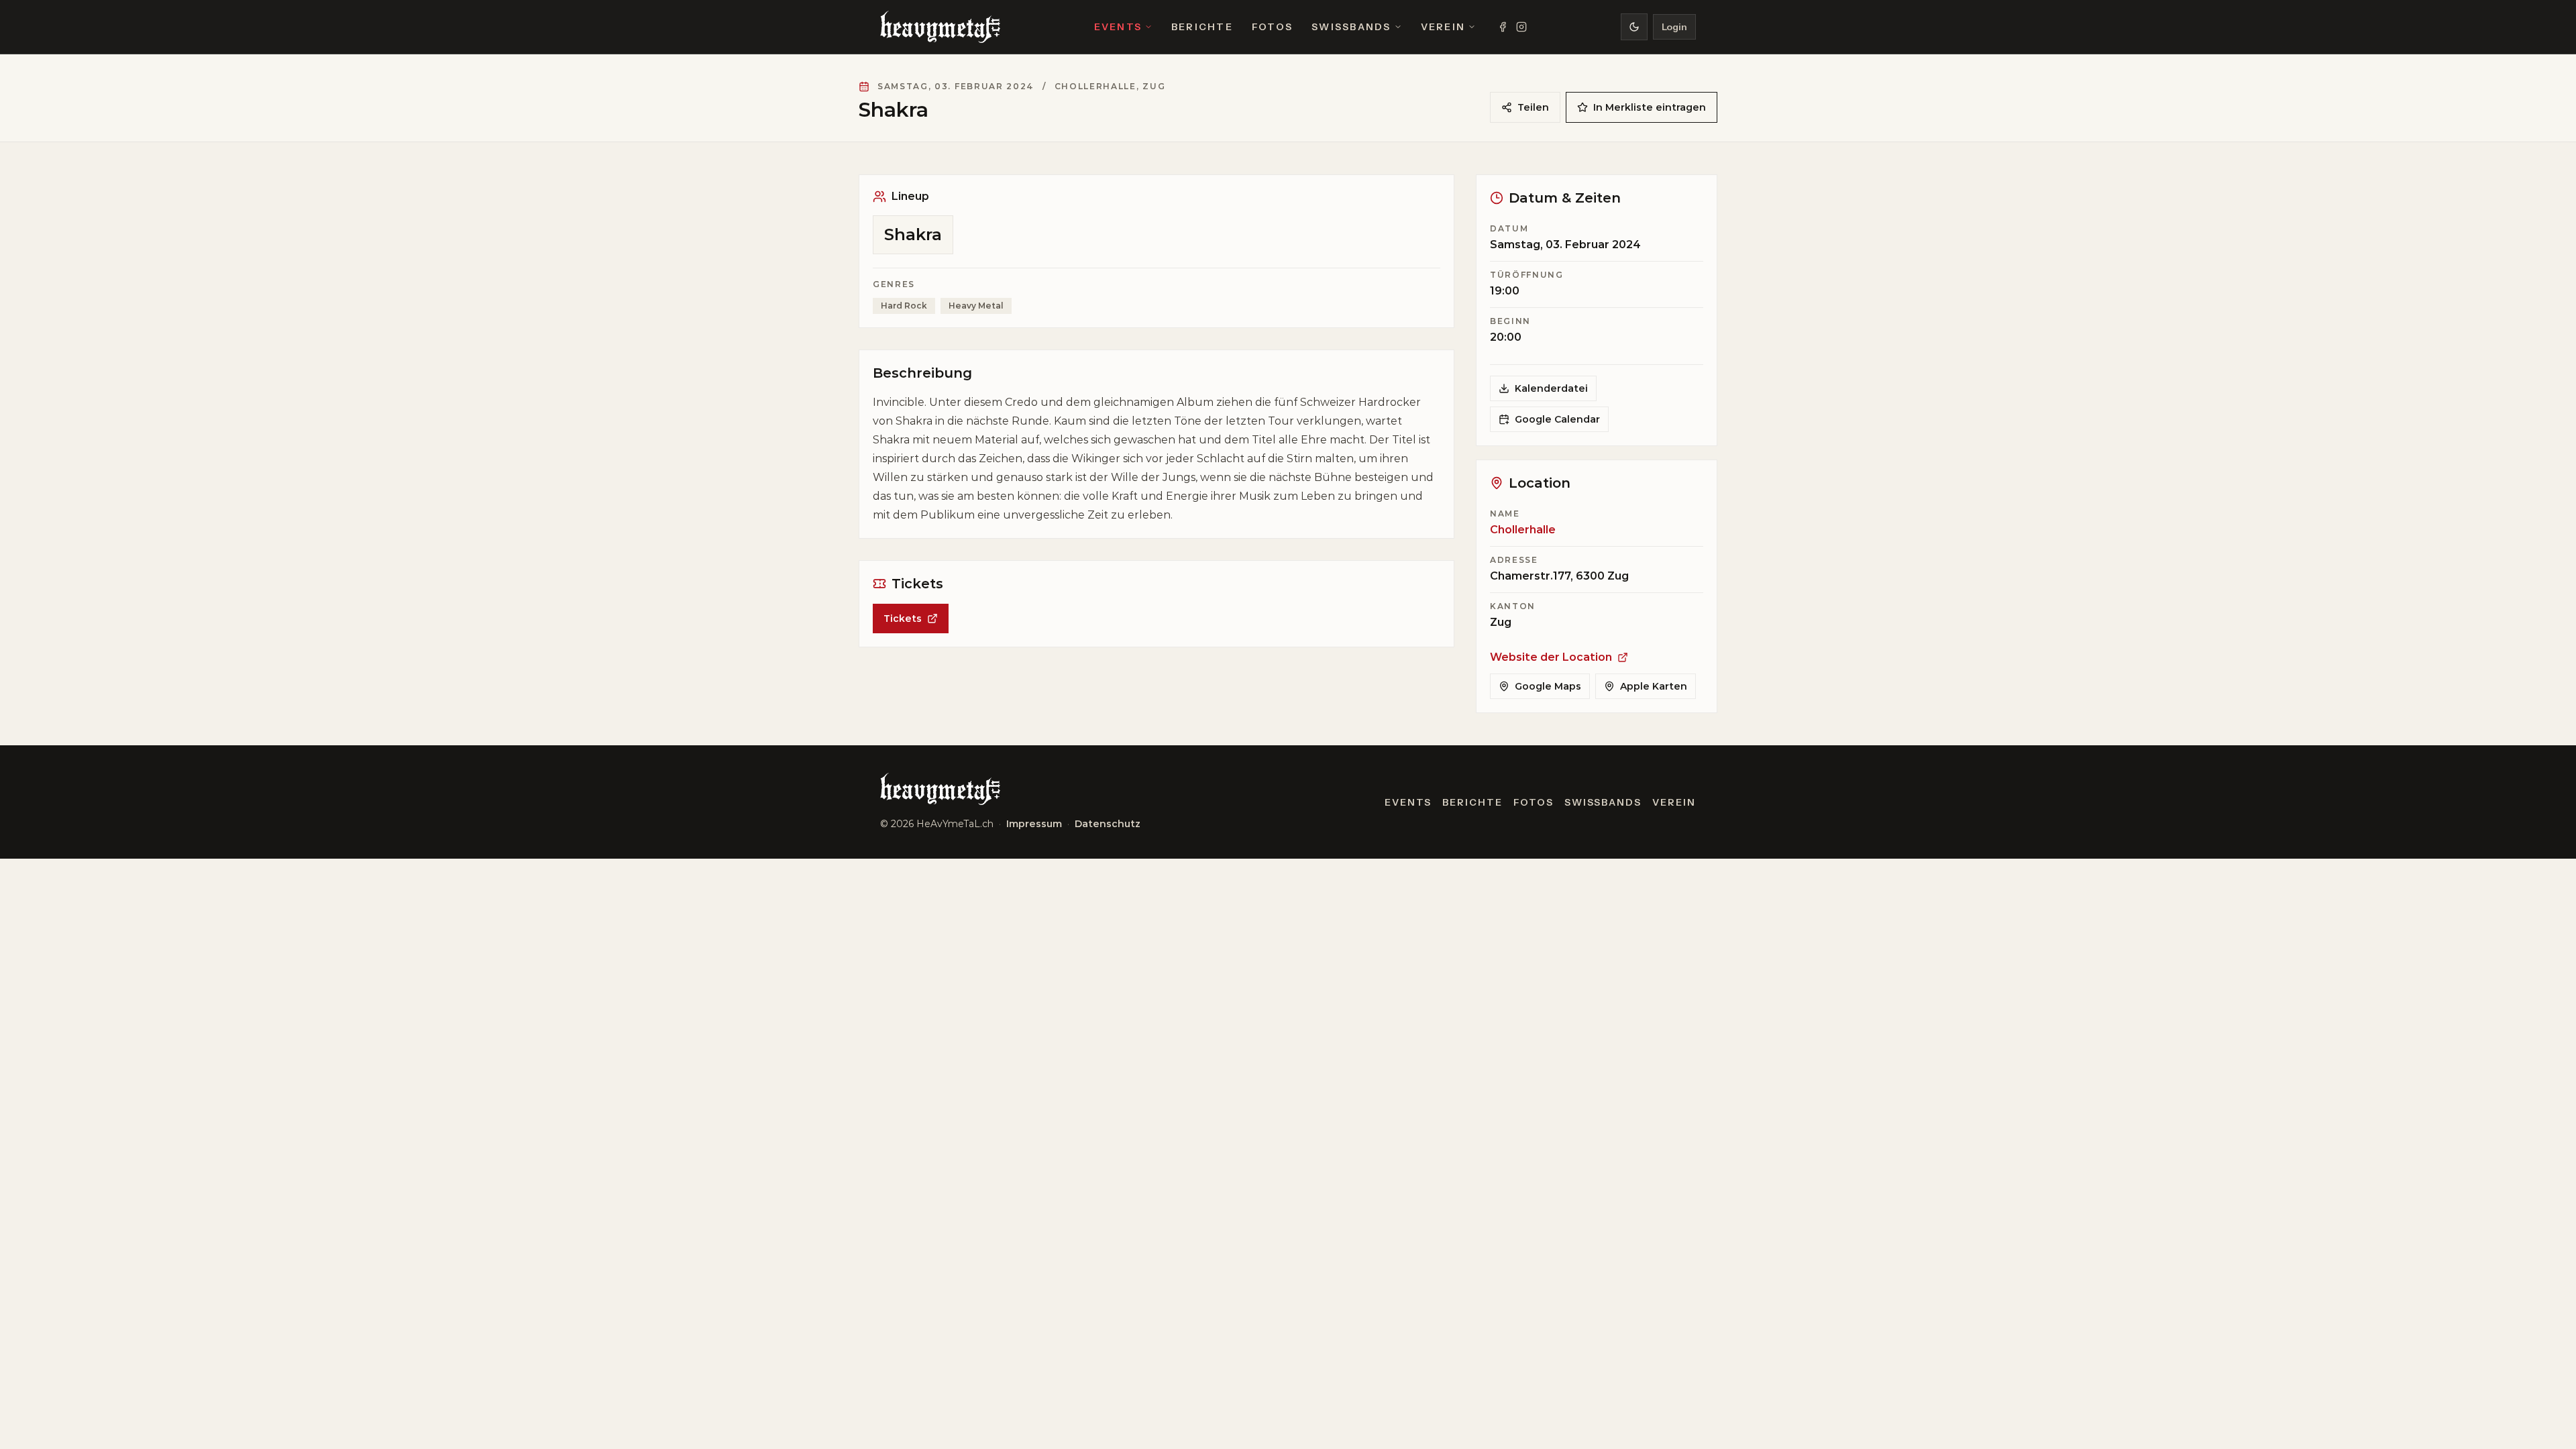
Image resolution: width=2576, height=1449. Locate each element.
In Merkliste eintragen (1650, 107)
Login (1674, 27)
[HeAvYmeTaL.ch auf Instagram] (1521, 27)
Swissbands (1351, 27)
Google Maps (1548, 686)
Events (1118, 27)
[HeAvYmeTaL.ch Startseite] (940, 27)
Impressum (1034, 824)
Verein (1443, 27)
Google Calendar (1557, 419)
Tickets (903, 619)
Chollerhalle (1523, 530)
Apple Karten (1654, 686)
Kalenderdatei (1551, 388)
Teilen (1533, 107)
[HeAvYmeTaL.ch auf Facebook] (1503, 27)
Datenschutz (1108, 824)
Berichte (1202, 27)
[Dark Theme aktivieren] (1634, 27)
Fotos (1272, 27)
